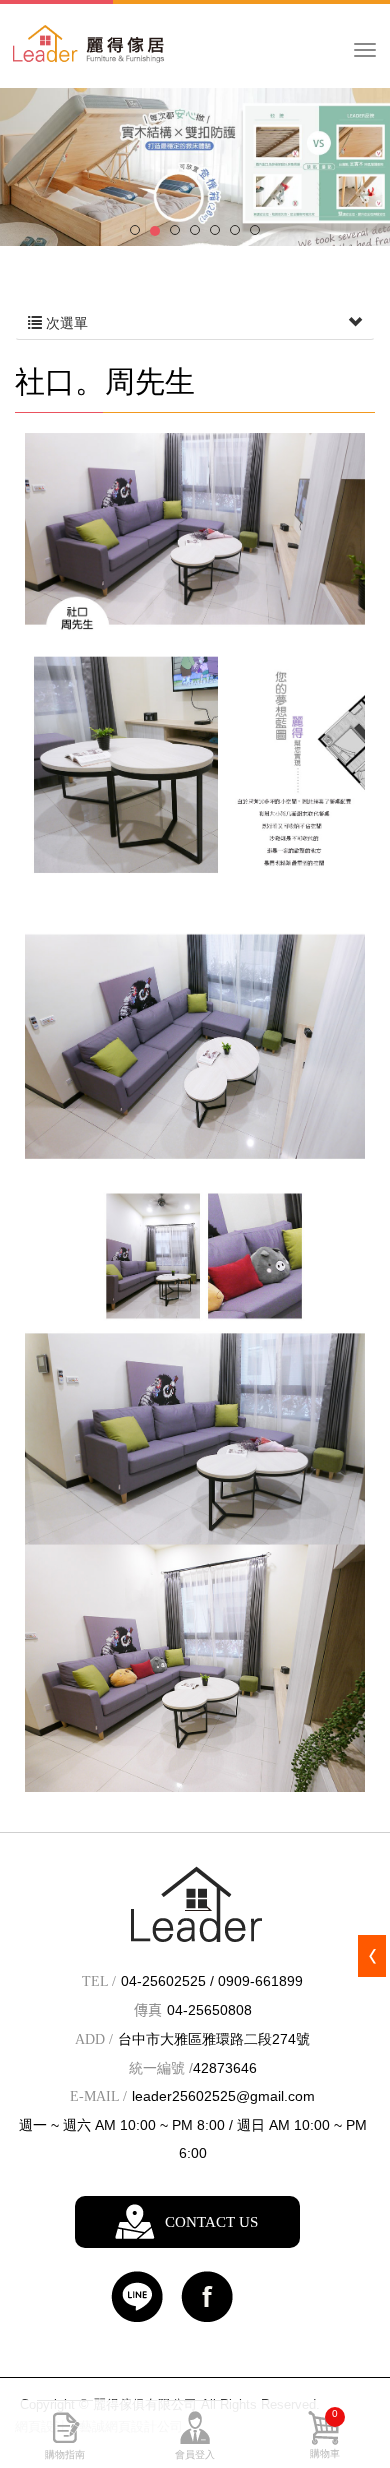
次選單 (65, 323)
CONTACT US (211, 2222)
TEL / (99, 1981)
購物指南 (65, 2454)
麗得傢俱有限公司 (130, 55)
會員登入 (195, 2454)
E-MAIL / (98, 2096)
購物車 (325, 2433)
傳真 (148, 2010)
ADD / (94, 2039)
